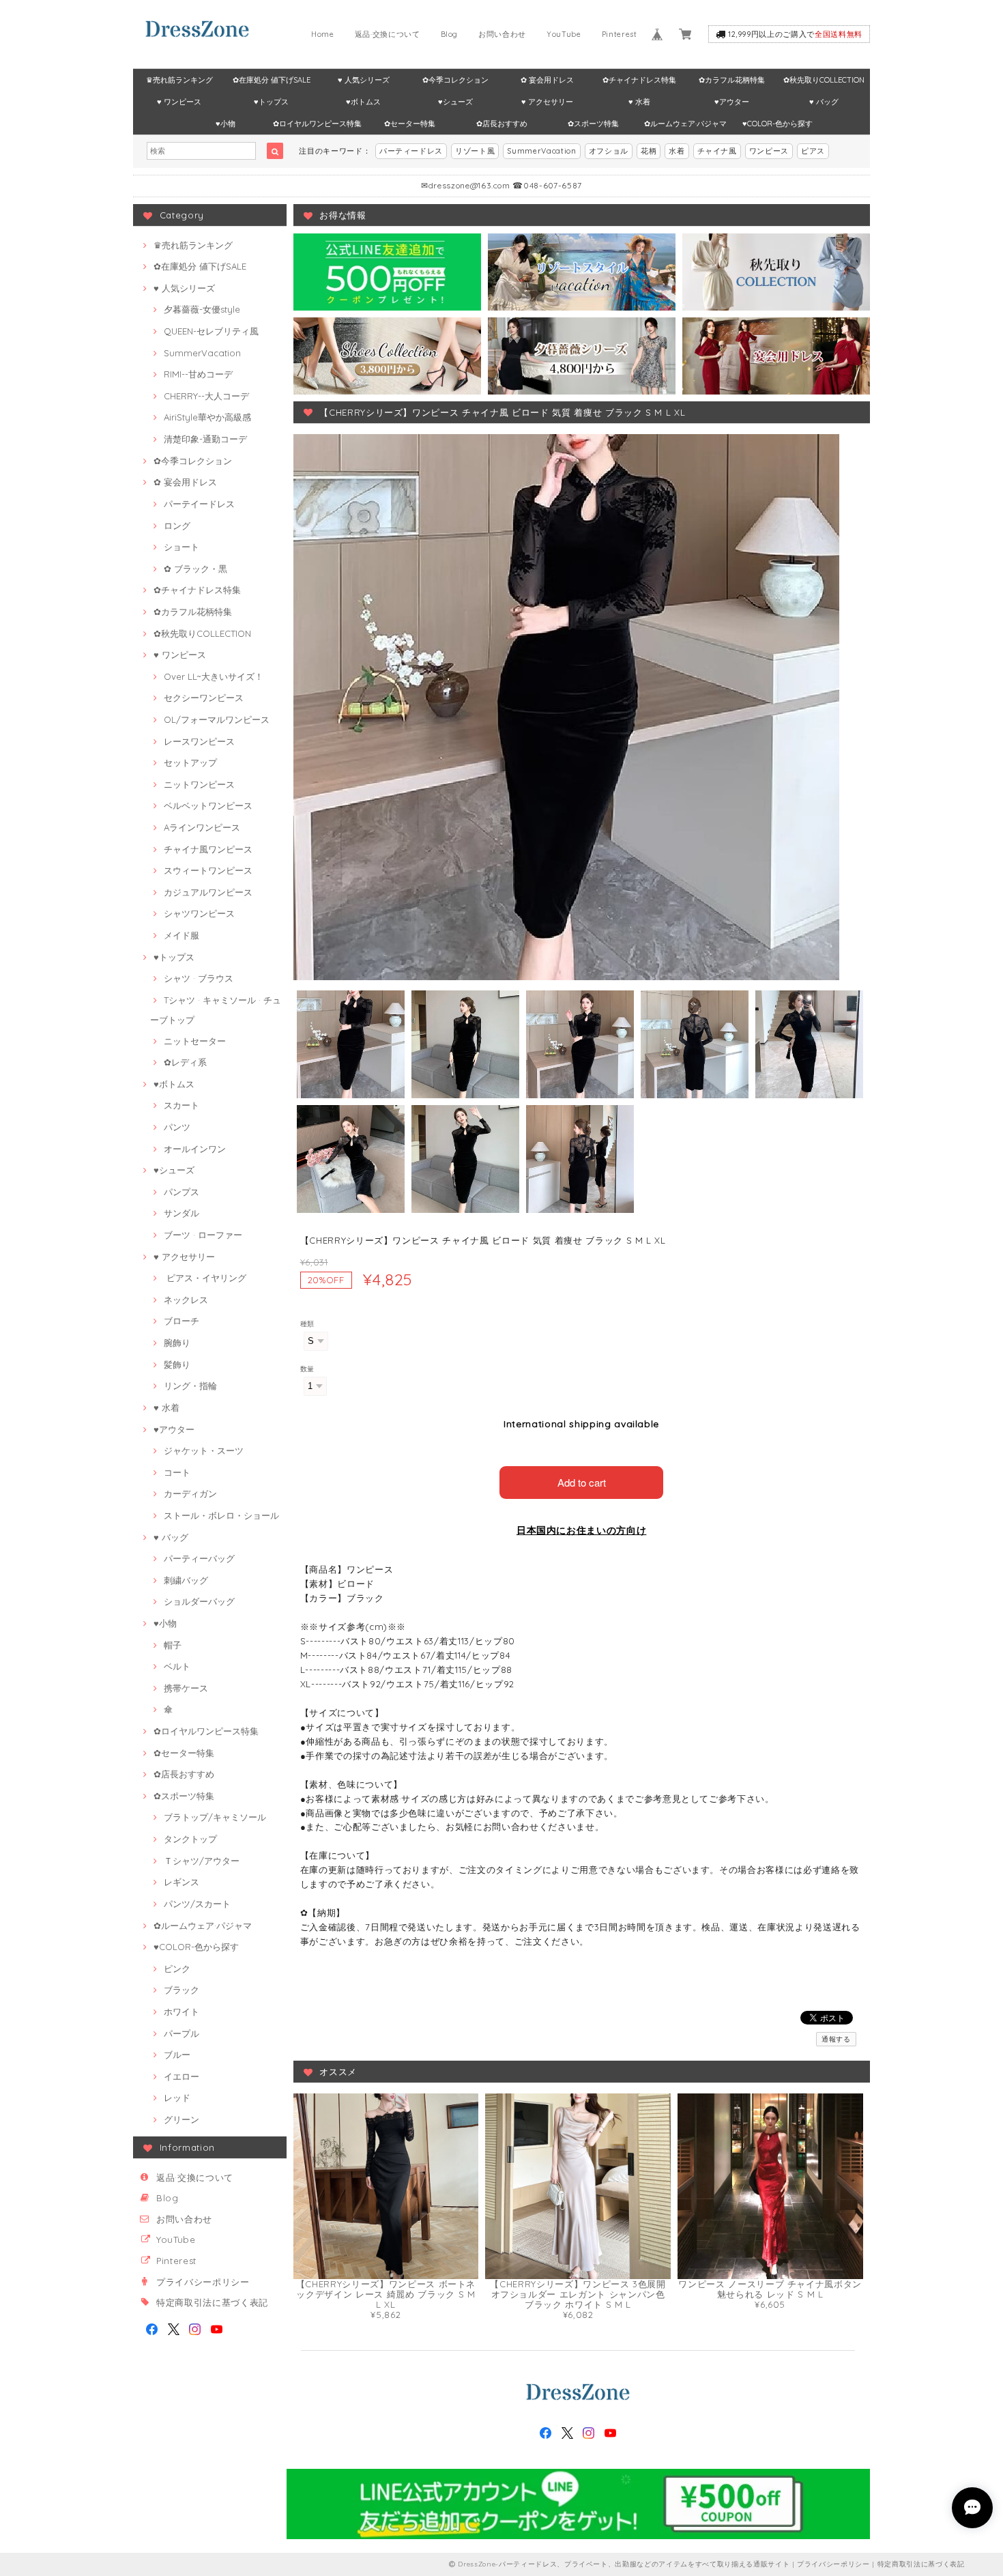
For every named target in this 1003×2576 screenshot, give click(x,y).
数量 (307, 1369)
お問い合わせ (502, 34)
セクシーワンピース (204, 698)
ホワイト (181, 2012)
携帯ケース (186, 1688)
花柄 (649, 151)
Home (323, 34)
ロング (177, 526)
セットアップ (190, 762)
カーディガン (190, 1493)
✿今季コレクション (455, 80)
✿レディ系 (185, 1062)
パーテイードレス (199, 504)
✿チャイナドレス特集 (639, 80)
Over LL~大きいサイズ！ (214, 676)
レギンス (181, 1882)
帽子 (173, 1645)
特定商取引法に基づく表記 (212, 2302)
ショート (181, 547)
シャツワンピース (199, 913)
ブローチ (181, 1321)
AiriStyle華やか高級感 (207, 417)
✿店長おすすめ (502, 124)
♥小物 (226, 124)
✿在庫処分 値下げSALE (272, 80)
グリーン (181, 2119)
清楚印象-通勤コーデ (205, 439)
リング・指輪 (190, 1386)
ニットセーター (195, 1041)
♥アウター (732, 102)
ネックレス (186, 1300)
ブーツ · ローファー (203, 1235)
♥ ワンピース (179, 102)
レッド (177, 2098)
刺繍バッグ (186, 1580)
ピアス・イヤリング (205, 1278)
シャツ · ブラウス (199, 978)
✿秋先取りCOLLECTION (824, 80)
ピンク (177, 1969)
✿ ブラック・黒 (195, 569)
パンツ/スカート (197, 1904)
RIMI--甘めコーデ (198, 374)
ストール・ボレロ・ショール (221, 1515)
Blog (450, 34)
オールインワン (195, 1149)
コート (177, 1472)
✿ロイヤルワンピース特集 (317, 124)
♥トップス (271, 102)
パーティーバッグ (199, 1558)
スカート (181, 1105)
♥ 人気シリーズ (364, 80)
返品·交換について (388, 34)
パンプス (181, 1192)
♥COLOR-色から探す (777, 124)
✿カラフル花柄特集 (732, 80)
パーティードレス (411, 151)
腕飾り (177, 1343)
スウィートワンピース (208, 870)
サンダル (181, 1213)
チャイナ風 (717, 151)
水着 (677, 151)
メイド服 (181, 935)
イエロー (181, 2076)
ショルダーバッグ (199, 1601)
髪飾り (177, 1364)
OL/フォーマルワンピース (217, 719)
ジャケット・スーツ (204, 1450)
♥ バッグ (824, 102)
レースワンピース (199, 741)
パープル (181, 2033)
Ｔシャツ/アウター (202, 1861)
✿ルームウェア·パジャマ (685, 124)
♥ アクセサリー (547, 102)
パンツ (177, 1127)
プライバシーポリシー (203, 2282)
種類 (307, 1324)
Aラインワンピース (202, 827)
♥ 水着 (639, 102)
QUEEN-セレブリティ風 (211, 331)
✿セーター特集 (410, 124)
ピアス (813, 151)
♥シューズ (455, 102)
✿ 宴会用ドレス (547, 80)
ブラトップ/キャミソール (215, 1817)
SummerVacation (541, 151)
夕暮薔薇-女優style (202, 309)
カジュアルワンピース (208, 892)
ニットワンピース (199, 784)
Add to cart (582, 1482)
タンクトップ (190, 1839)
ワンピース (769, 151)
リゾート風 (475, 151)
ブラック (181, 1990)
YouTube (564, 34)
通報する (836, 2039)
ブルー (177, 2055)
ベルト (177, 1666)
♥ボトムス (363, 102)
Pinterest (620, 34)
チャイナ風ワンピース (208, 849)
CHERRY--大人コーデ (206, 396)
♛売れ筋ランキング (179, 80)
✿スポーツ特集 (593, 124)
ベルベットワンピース (208, 805)
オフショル (609, 151)
